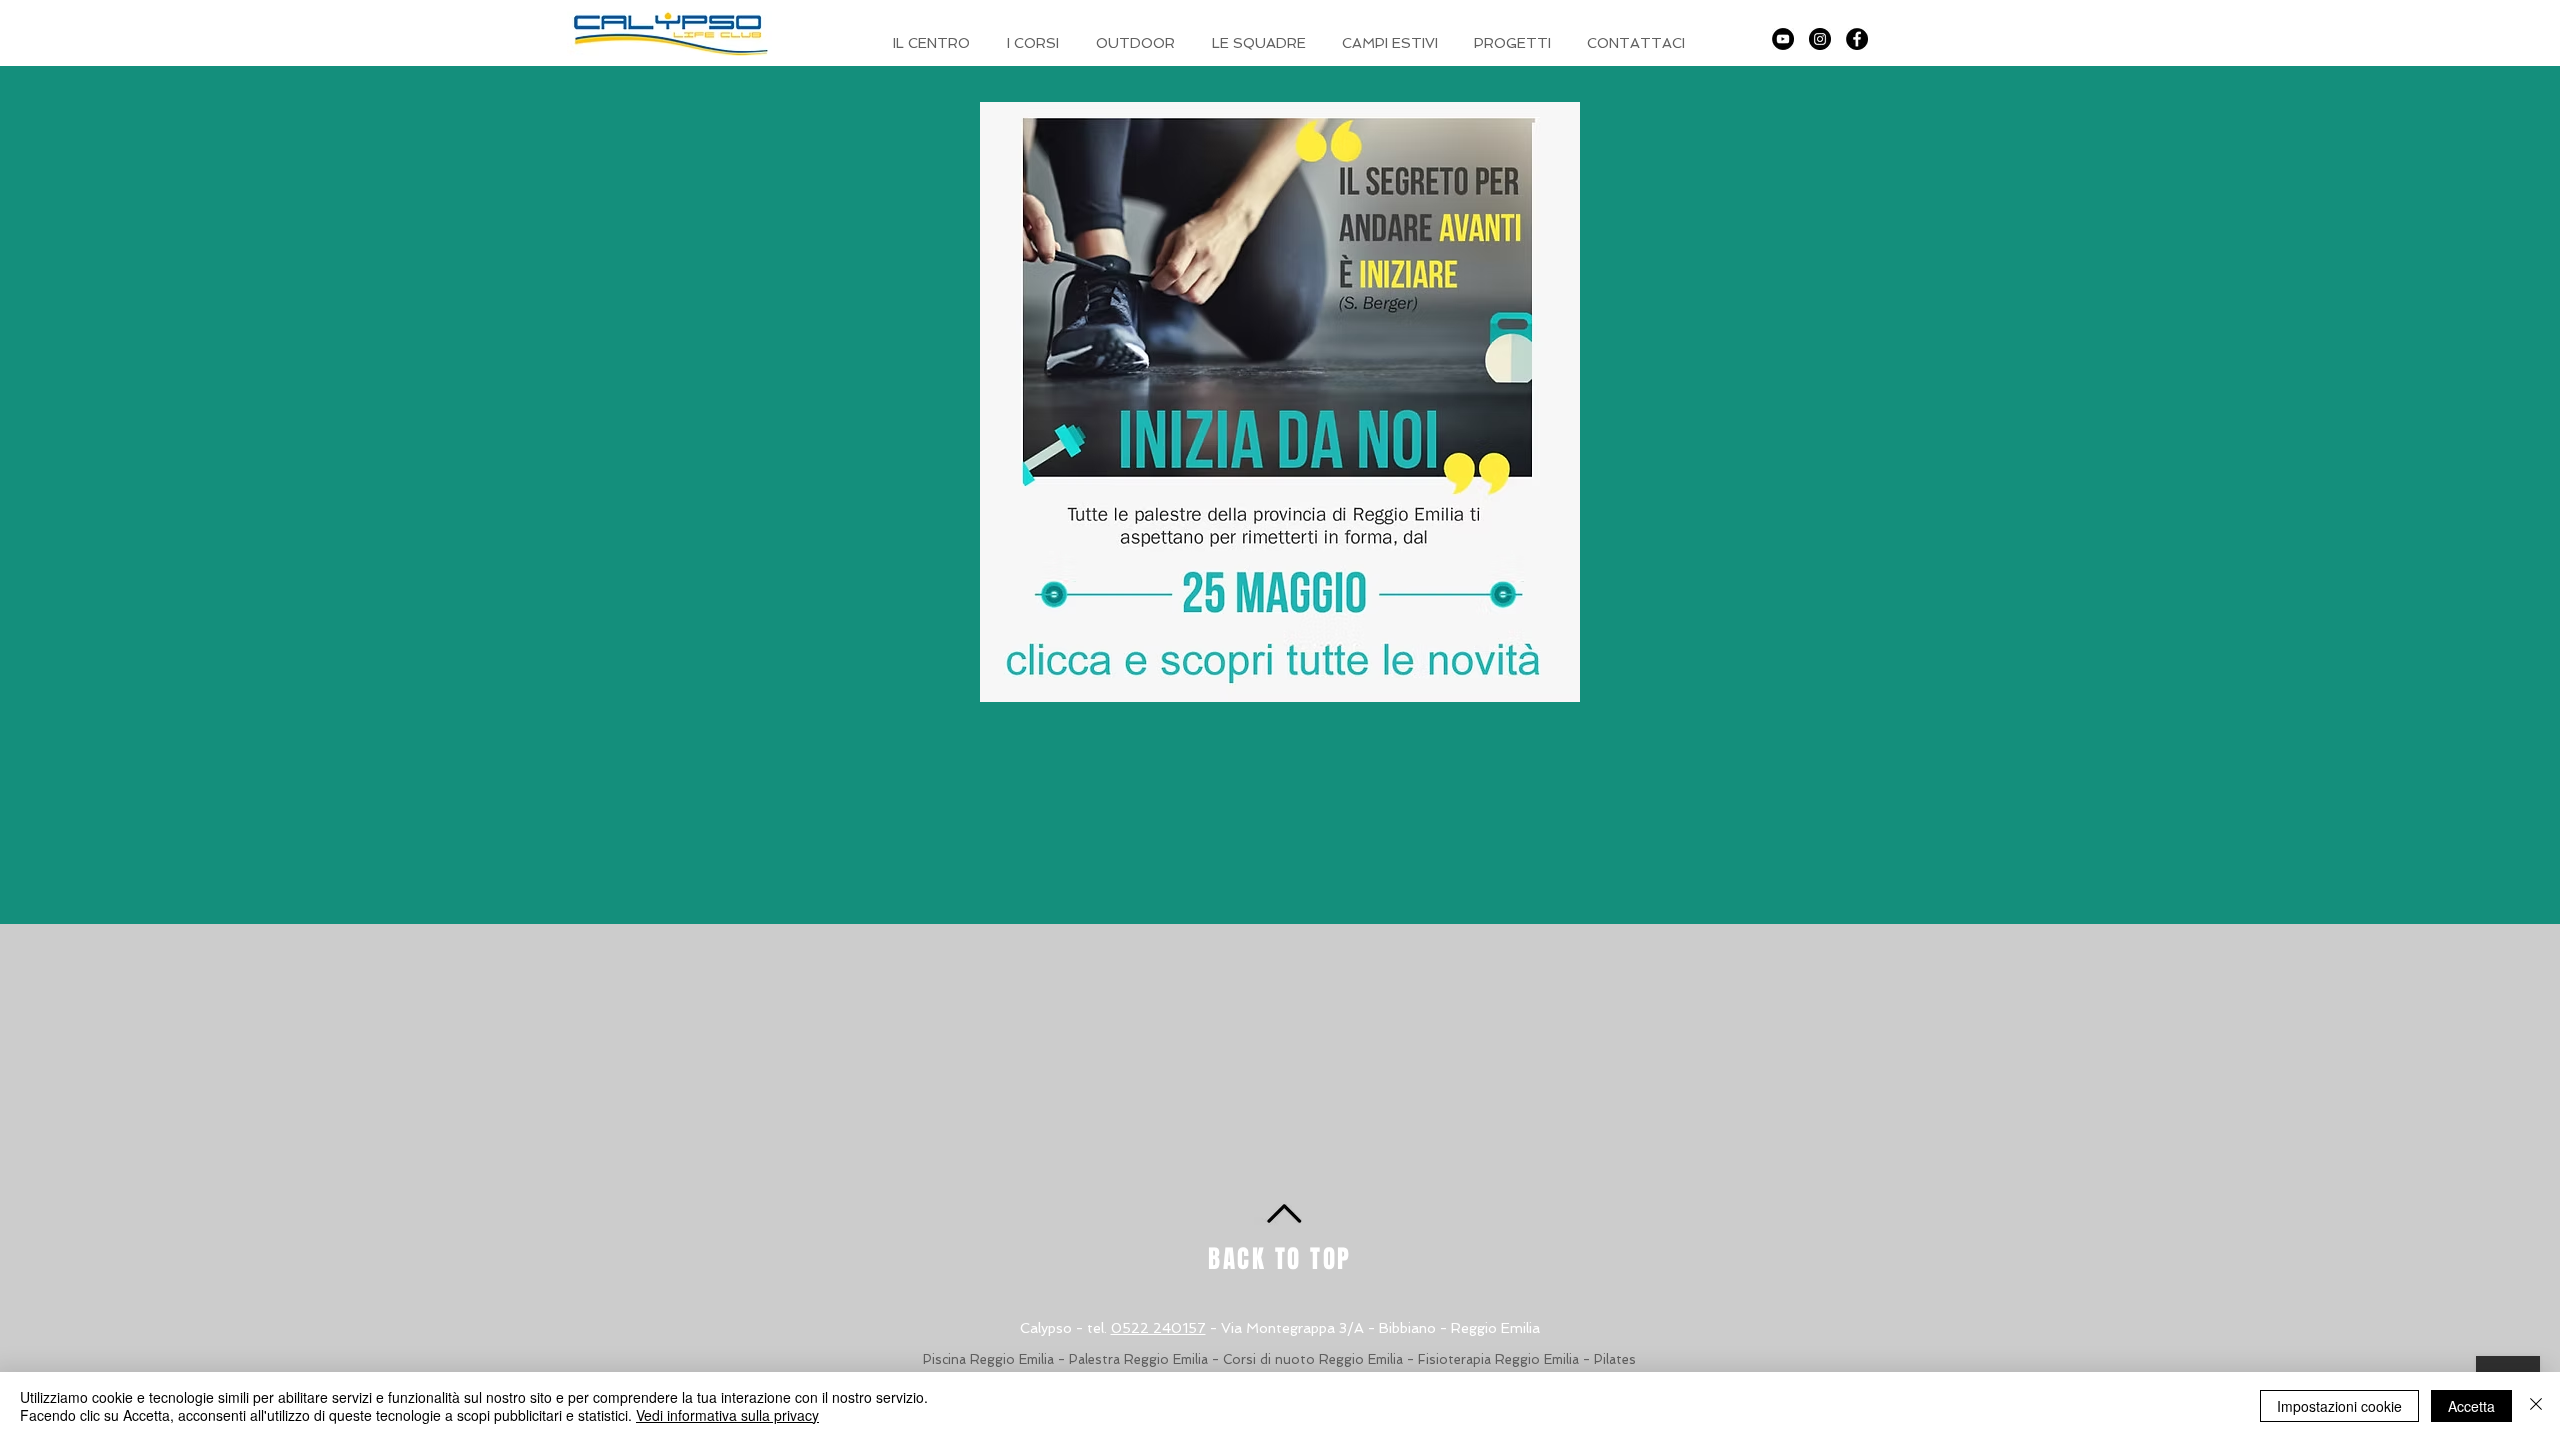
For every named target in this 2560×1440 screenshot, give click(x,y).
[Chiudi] (2536, 1406)
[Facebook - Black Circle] (1857, 39)
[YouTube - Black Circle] (1783, 39)
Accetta (2471, 1406)
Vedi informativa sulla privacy (727, 1415)
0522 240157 (1158, 1328)
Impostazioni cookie (2339, 1406)
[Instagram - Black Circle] (1820, 39)
